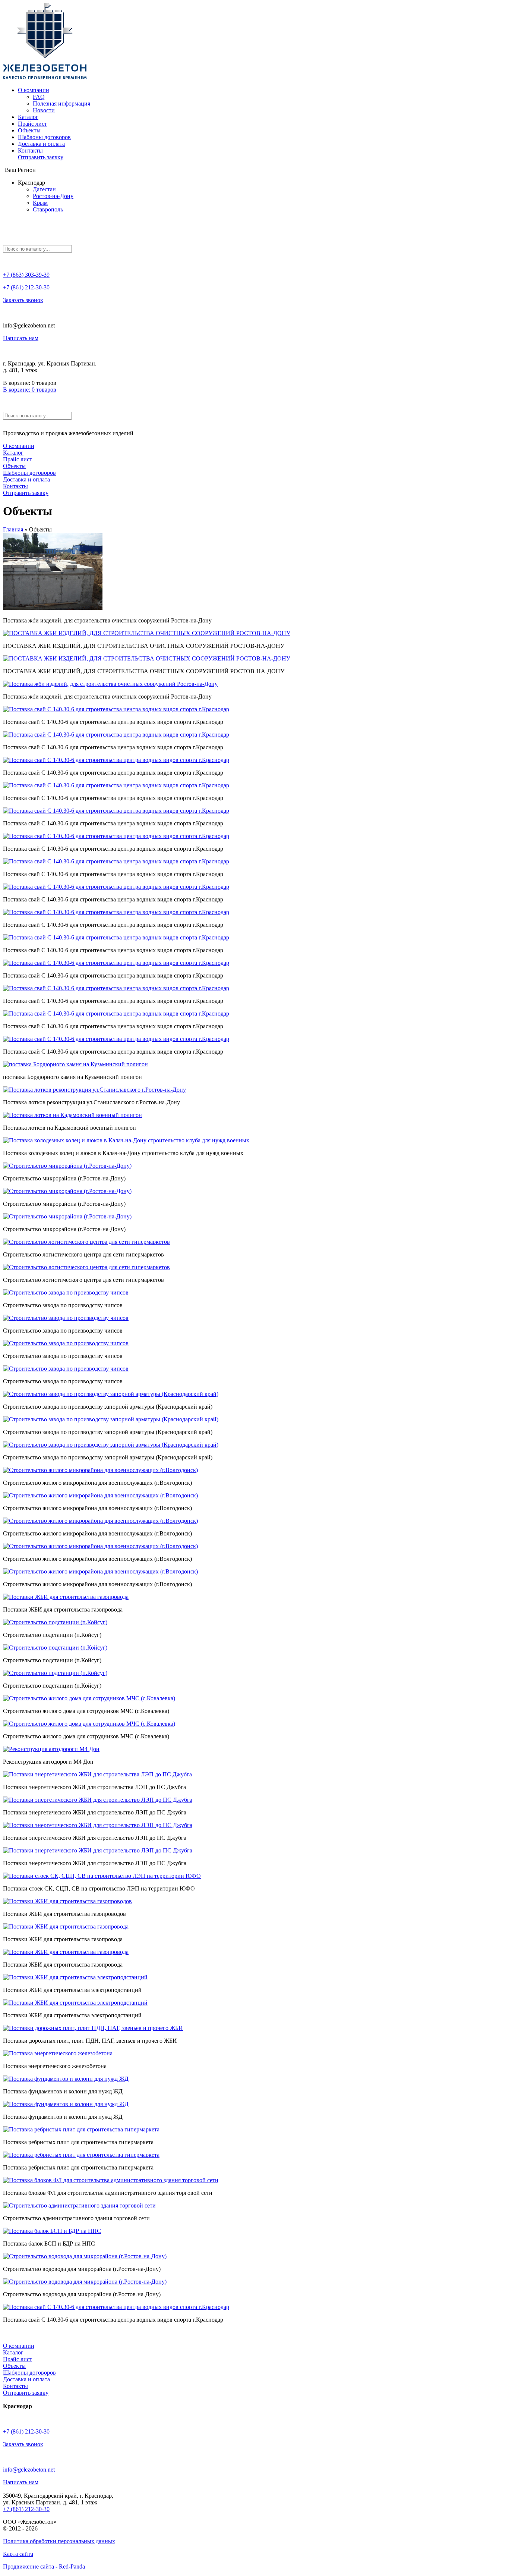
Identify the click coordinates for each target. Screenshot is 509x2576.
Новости (44, 110)
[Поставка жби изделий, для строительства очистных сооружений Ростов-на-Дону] (53, 608)
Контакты (30, 150)
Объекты (29, 130)
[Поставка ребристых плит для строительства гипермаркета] (81, 2129)
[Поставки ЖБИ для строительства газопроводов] (67, 1901)
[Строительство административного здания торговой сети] (79, 2205)
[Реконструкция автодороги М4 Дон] (51, 1749)
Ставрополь (48, 209)
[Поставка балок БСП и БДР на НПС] (52, 2231)
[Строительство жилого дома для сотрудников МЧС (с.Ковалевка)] (89, 1698)
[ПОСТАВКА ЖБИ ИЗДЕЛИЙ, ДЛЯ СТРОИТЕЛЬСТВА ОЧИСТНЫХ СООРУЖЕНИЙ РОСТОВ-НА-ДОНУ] (147, 633)
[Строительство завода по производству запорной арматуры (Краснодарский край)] (111, 1394)
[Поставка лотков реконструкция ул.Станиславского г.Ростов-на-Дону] (94, 1090)
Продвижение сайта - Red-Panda (44, 2566)
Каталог (28, 117)
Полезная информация (61, 103)
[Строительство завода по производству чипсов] (66, 1292)
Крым (40, 203)
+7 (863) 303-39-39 (26, 275)
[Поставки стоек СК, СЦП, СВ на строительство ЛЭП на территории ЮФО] (102, 1876)
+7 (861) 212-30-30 (26, 287)
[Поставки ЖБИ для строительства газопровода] (66, 1597)
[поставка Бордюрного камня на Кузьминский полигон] (75, 1064)
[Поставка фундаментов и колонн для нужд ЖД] (66, 2079)
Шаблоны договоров (44, 137)
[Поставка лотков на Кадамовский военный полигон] (72, 1115)
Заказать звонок (23, 300)
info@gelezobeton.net (29, 2470)
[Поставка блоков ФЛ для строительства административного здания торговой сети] (111, 2180)
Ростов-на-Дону (53, 196)
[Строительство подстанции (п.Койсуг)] (55, 1622)
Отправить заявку (41, 157)
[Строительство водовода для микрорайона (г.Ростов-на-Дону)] (85, 2256)
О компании (34, 90)
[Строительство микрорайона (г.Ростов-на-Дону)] (67, 1166)
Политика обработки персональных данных (59, 2541)
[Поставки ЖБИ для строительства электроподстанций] (75, 1977)
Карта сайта (18, 2554)
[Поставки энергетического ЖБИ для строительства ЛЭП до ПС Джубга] (97, 1774)
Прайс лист (32, 124)
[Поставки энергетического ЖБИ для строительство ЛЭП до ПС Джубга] (98, 1800)
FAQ (39, 97)
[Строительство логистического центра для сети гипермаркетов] (86, 1242)
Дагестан (44, 189)
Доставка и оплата (41, 144)
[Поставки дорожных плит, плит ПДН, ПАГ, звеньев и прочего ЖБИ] (93, 2028)
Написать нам (21, 338)
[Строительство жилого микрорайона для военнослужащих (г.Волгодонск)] (100, 1470)
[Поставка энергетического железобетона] (58, 2053)
